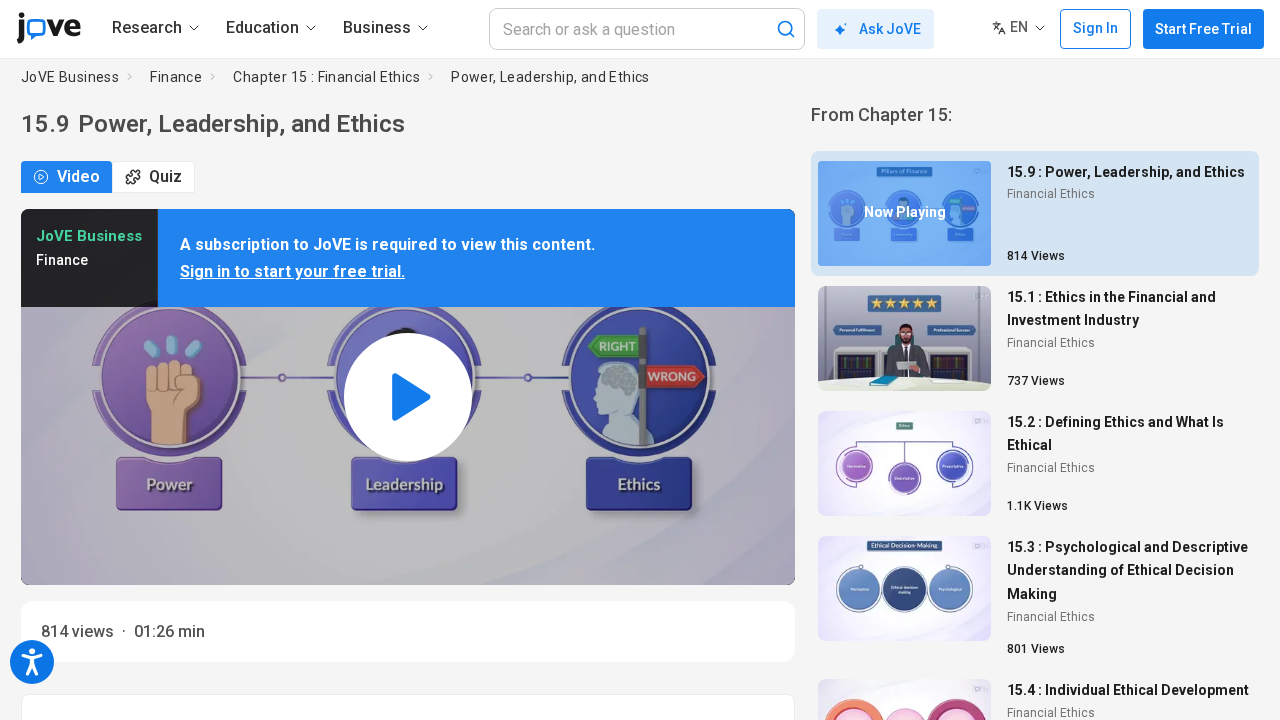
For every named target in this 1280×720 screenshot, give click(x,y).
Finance (176, 77)
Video (78, 176)
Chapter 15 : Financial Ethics (326, 77)
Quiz (165, 176)
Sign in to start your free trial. (292, 271)
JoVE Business (70, 77)
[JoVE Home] (48, 28)
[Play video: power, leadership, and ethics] (408, 397)
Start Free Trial (1203, 29)
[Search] (786, 29)
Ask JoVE (890, 29)
